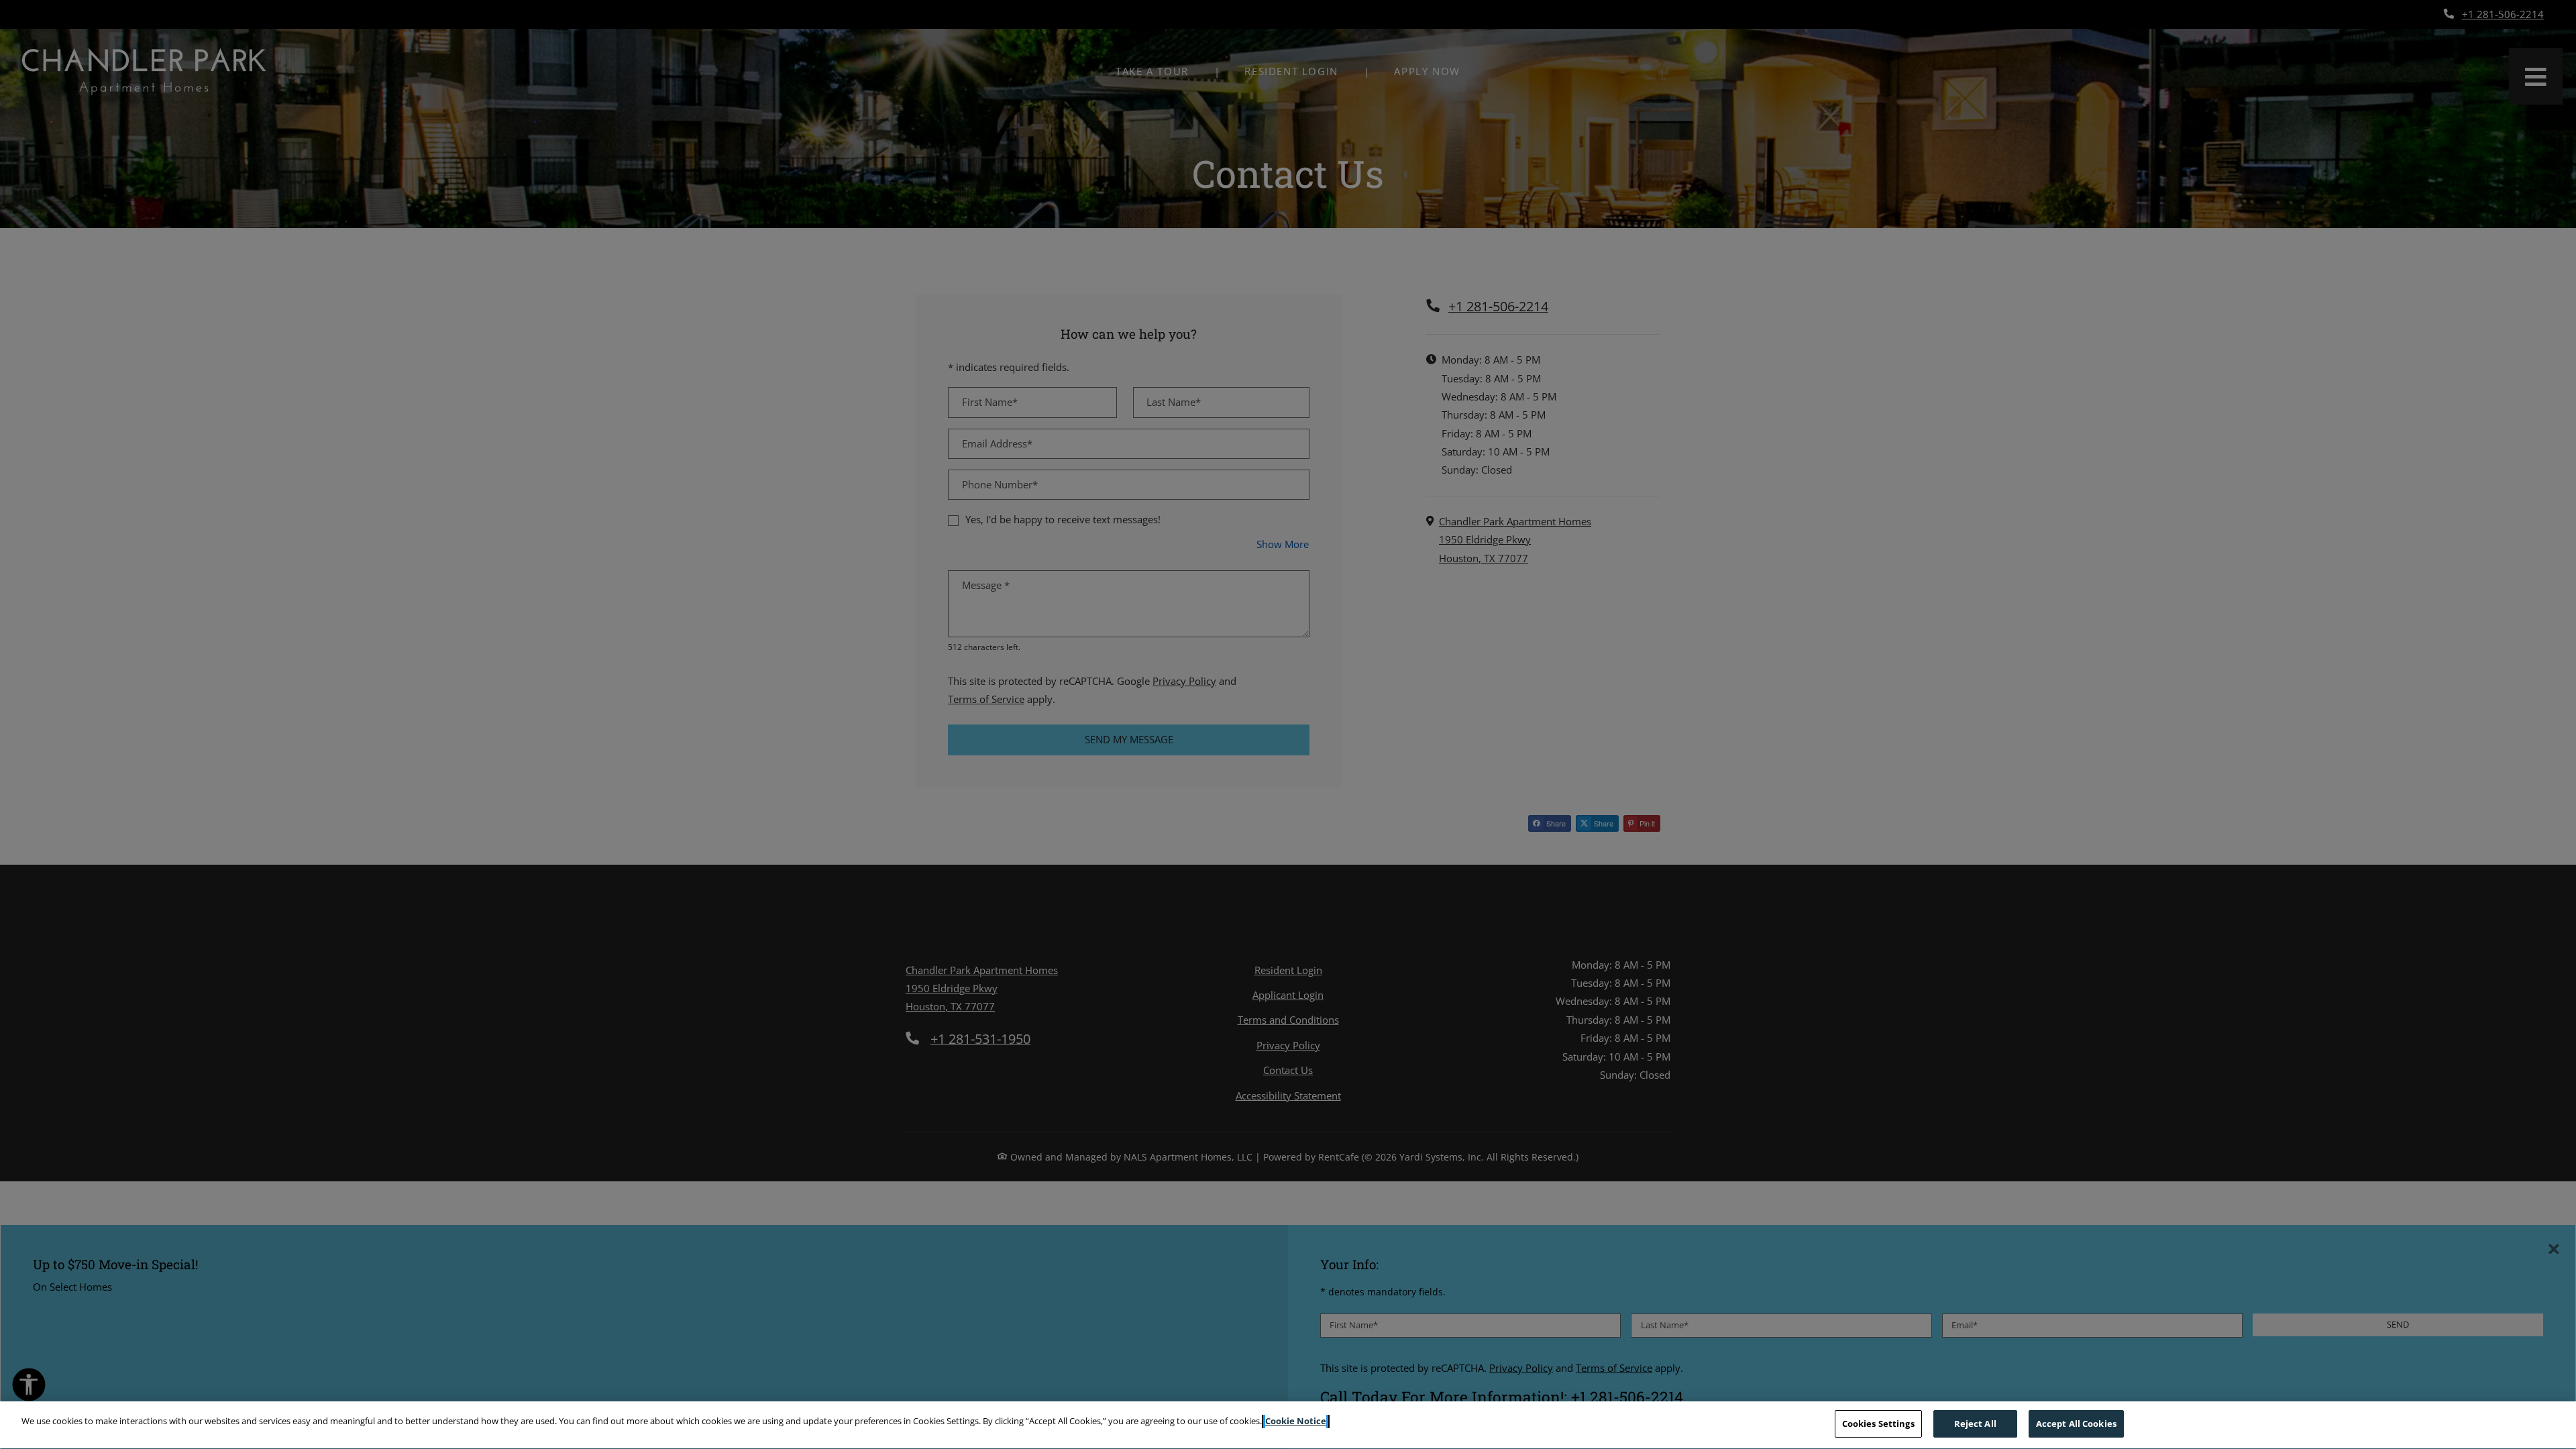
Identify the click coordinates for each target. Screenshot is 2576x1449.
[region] (1288, 1425)
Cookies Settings (1878, 1424)
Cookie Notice (1296, 1421)
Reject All (1975, 1424)
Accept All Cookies (2076, 1424)
